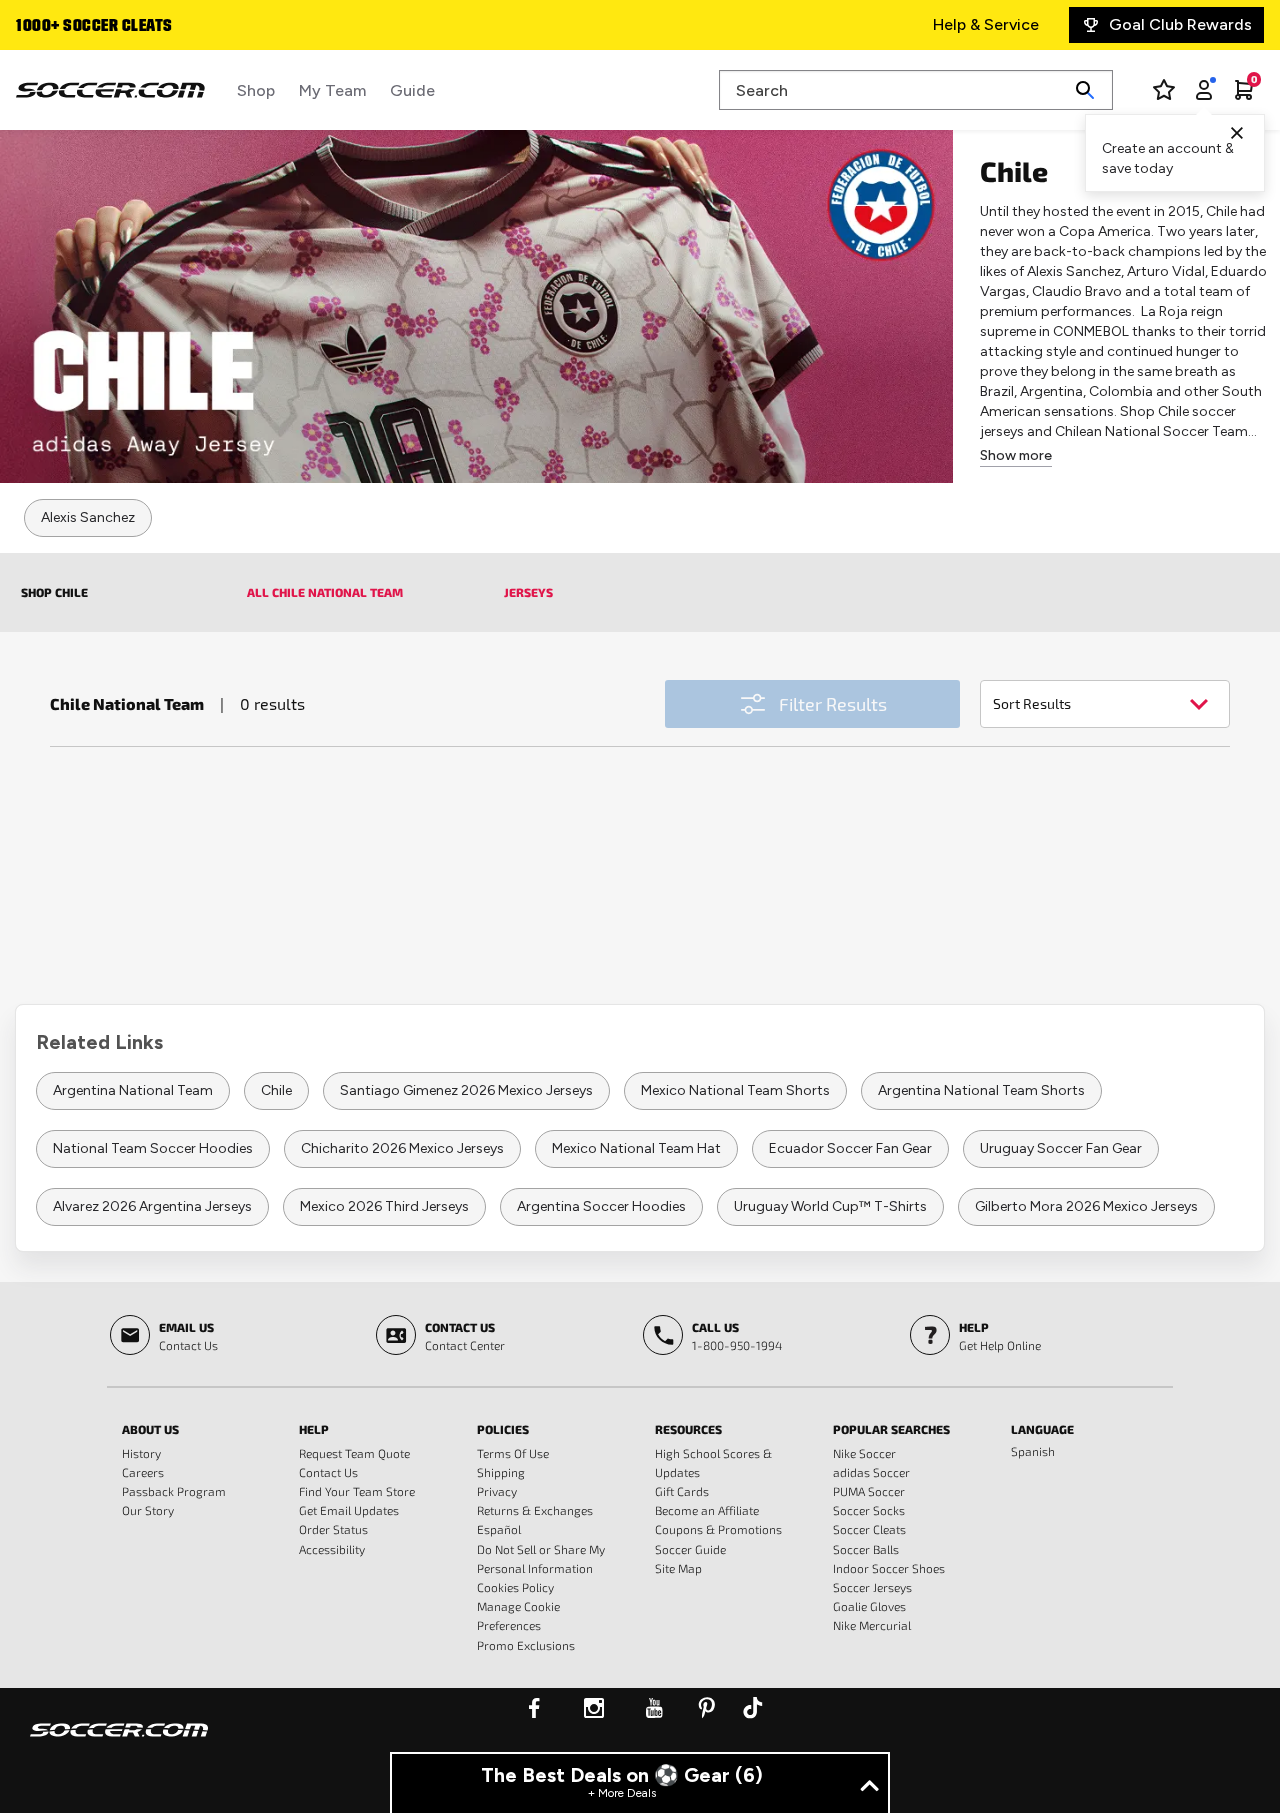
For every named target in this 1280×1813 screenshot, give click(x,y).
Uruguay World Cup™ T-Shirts (830, 1206)
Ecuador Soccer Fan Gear (850, 1148)
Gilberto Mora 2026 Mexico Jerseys (1086, 1206)
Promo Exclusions (526, 1645)
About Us (150, 1429)
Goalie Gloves (869, 1606)
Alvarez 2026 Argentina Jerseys (152, 1206)
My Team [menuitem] (332, 90)
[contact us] (119, 1743)
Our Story (148, 1510)
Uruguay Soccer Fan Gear (1061, 1148)
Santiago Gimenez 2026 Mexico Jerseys (466, 1090)
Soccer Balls (866, 1549)
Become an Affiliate (707, 1510)
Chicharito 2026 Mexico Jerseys (402, 1148)
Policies (503, 1429)
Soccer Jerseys (872, 1587)
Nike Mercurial (872, 1625)
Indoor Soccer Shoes (889, 1568)
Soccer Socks (869, 1510)
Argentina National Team (133, 1090)
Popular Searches (891, 1429)
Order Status (333, 1529)
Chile (276, 1090)
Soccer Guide (690, 1549)
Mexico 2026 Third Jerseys (384, 1206)
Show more (1016, 455)
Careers (143, 1472)
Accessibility (332, 1549)
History (141, 1453)
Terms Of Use (513, 1453)
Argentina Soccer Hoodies (601, 1206)
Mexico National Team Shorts (735, 1090)
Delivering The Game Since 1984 (136, 27)
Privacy (497, 1491)
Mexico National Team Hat (636, 1148)
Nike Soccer (864, 1453)
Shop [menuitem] (256, 90)
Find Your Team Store (357, 1491)
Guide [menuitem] (412, 90)
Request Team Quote (354, 1453)
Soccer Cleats (869, 1529)
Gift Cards (682, 1491)
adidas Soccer (871, 1472)
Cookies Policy (515, 1587)
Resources (688, 1429)
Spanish (1033, 1451)
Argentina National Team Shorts (981, 1090)
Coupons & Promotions (718, 1529)
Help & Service (986, 24)
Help (314, 1429)
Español (499, 1529)
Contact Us (328, 1472)
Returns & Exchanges (535, 1510)
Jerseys (528, 592)
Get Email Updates (349, 1510)
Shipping (501, 1472)
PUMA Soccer (869, 1491)
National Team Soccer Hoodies (153, 1148)
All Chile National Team (325, 592)
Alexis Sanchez (88, 517)
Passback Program (174, 1491)
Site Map (678, 1568)
